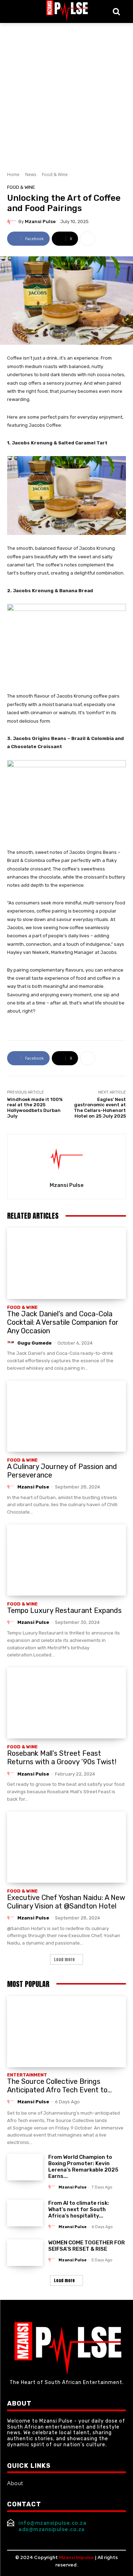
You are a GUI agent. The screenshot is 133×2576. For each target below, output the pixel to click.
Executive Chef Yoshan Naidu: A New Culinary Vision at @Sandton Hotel (66, 1902)
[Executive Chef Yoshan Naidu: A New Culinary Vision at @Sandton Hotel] (66, 1847)
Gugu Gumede (35, 1343)
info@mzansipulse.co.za (52, 2523)
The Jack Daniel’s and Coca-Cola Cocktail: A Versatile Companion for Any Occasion (63, 1322)
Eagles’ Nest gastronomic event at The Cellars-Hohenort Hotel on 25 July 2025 (100, 1108)
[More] (88, 239)
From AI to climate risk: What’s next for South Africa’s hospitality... (79, 2209)
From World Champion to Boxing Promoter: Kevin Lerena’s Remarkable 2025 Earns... (83, 2167)
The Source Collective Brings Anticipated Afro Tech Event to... (59, 2086)
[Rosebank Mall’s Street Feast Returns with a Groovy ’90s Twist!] (66, 1703)
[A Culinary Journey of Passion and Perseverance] (66, 1416)
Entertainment (27, 2075)
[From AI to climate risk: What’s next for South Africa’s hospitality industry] (25, 2213)
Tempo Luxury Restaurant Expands (64, 1610)
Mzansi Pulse (40, 222)
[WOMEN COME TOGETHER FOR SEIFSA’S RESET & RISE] (25, 2253)
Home (13, 174)
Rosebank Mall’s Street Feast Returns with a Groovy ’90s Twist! (62, 1758)
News (31, 174)
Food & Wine (55, 174)
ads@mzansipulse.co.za (52, 2529)
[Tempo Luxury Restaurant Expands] (66, 1560)
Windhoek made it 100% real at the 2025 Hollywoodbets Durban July (35, 1108)
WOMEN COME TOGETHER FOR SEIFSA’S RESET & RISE (87, 2246)
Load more (64, 1959)
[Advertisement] (66, 93)
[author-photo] (12, 1342)
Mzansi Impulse (76, 2557)
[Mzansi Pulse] (13, 221)
